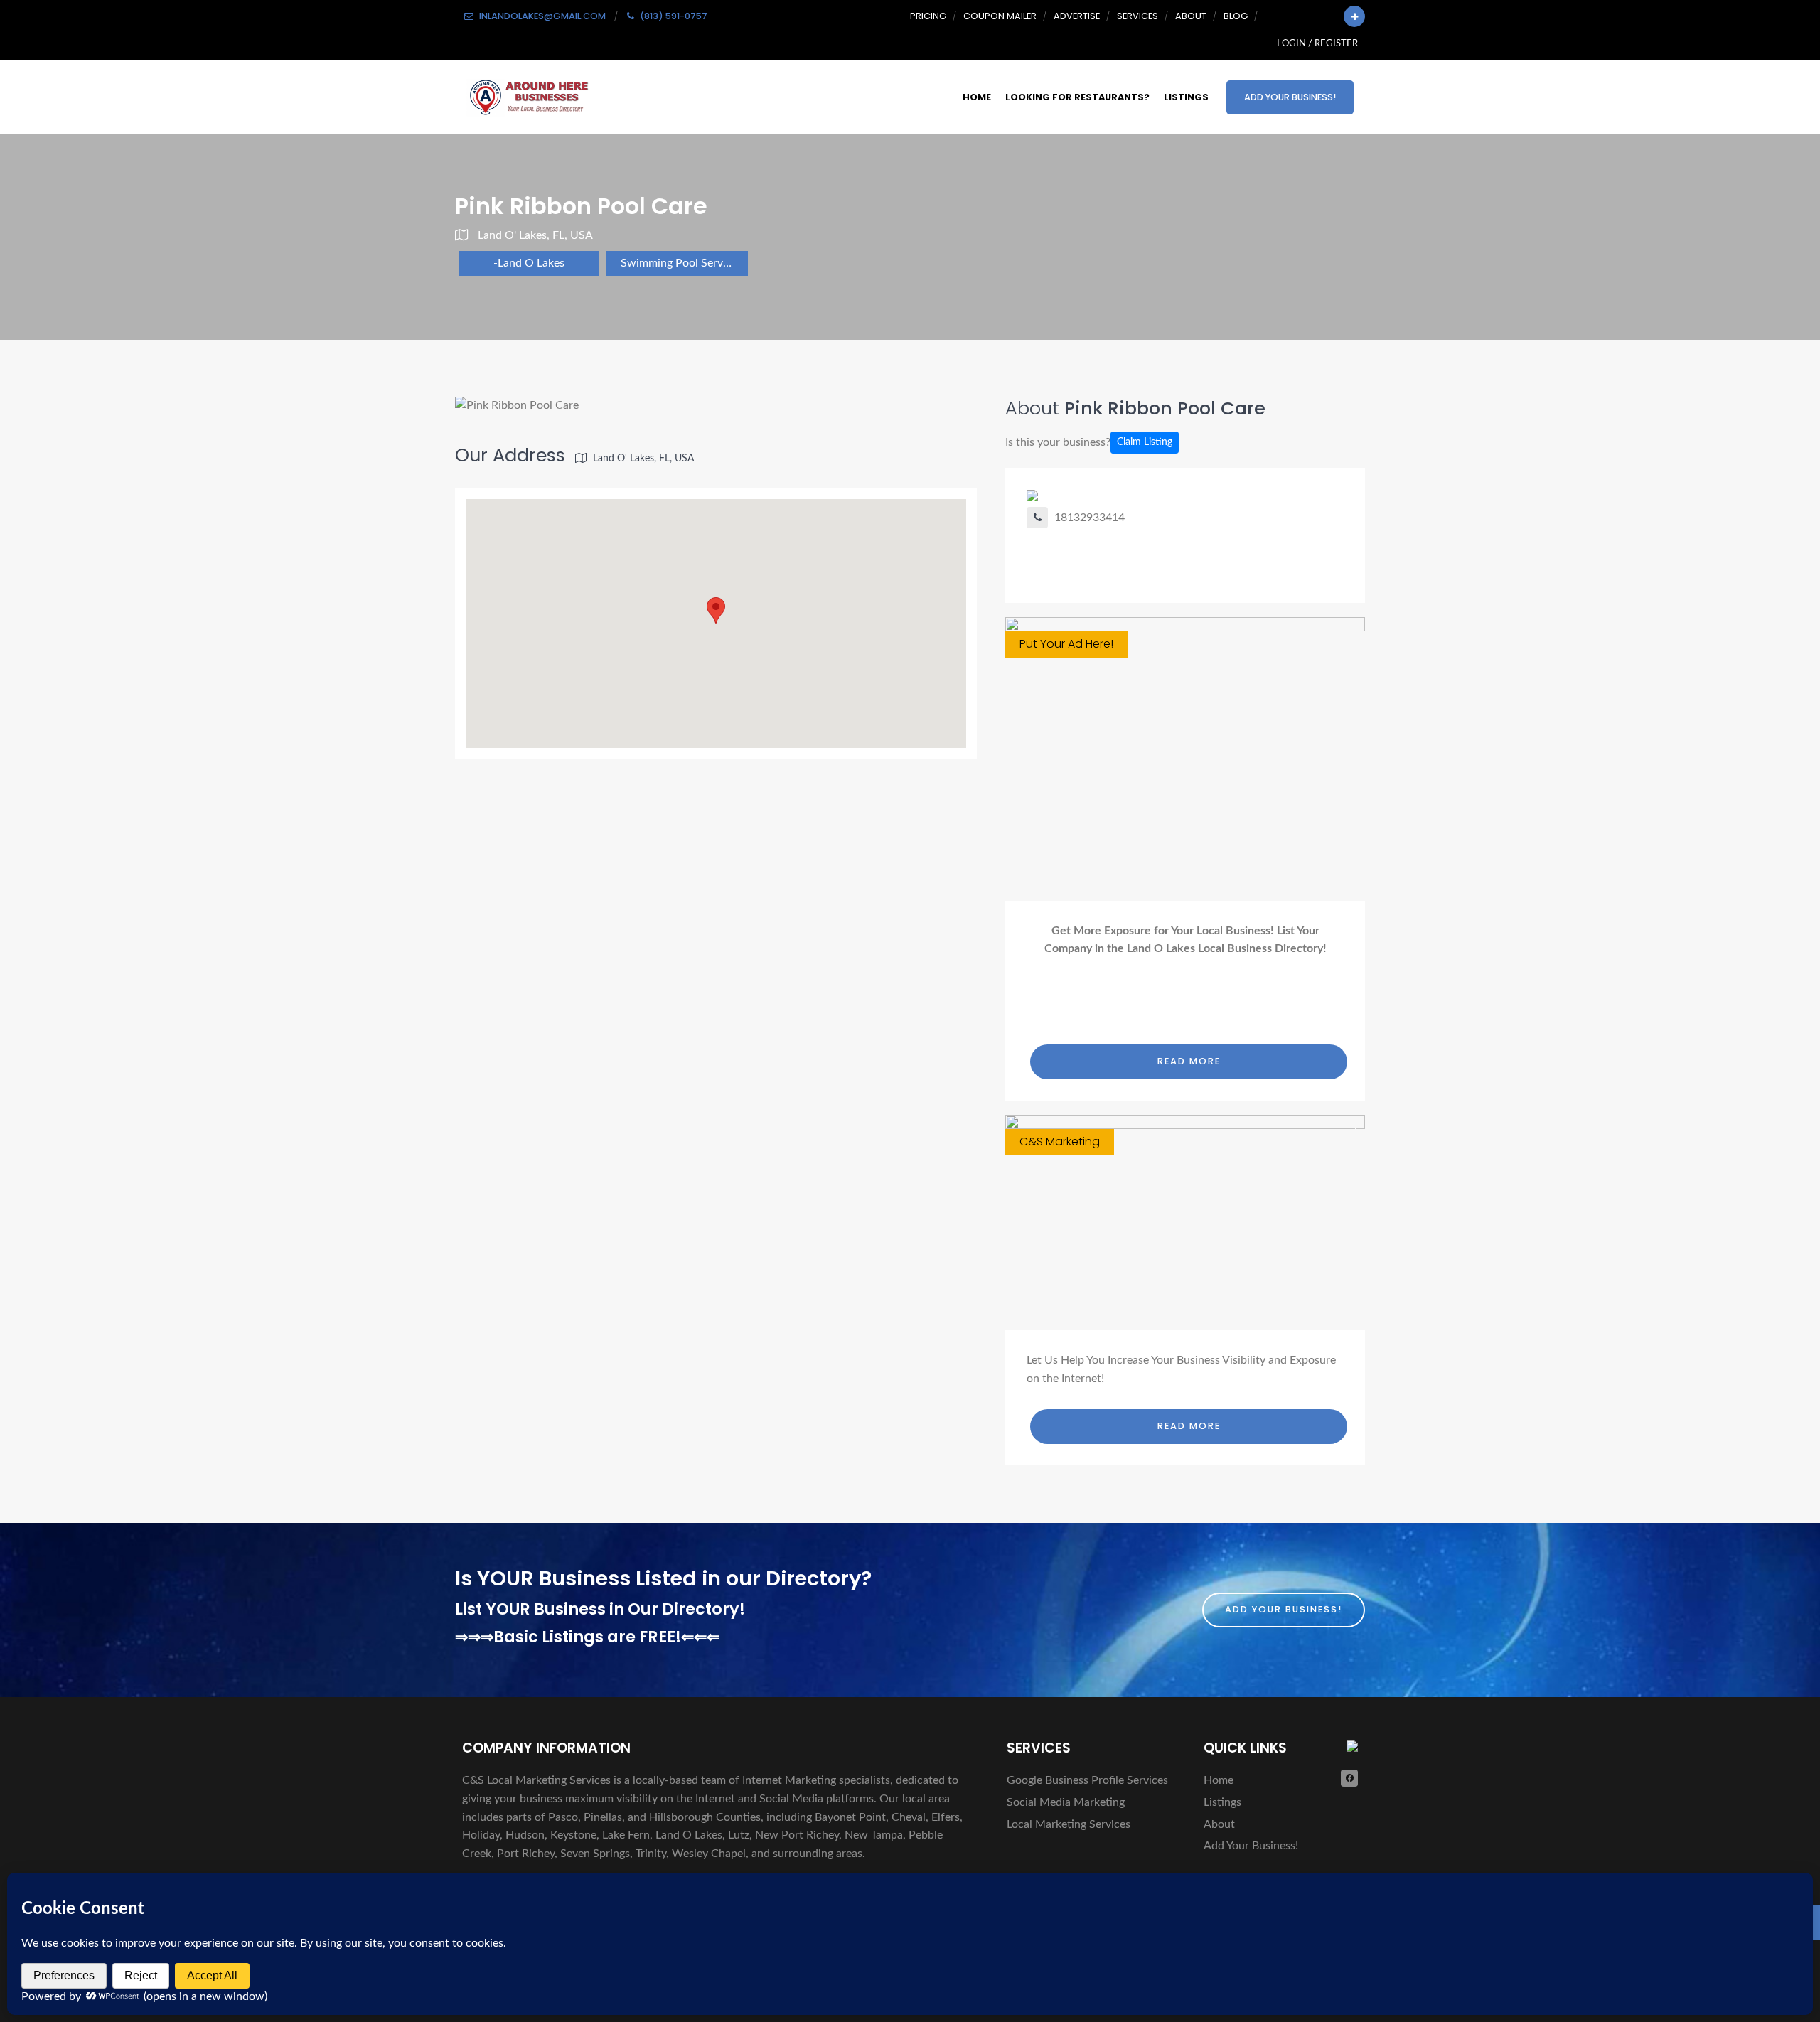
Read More (1189, 1061)
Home (977, 97)
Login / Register (1317, 43)
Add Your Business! (1290, 97)
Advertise (1077, 16)
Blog (1236, 16)
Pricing (928, 16)
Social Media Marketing (1066, 1802)
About (1191, 16)
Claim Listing (1145, 442)
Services (1137, 16)
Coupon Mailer (1000, 16)
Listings (1186, 97)
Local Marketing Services (1069, 1824)
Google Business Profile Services (1087, 1780)
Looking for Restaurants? (1077, 97)
